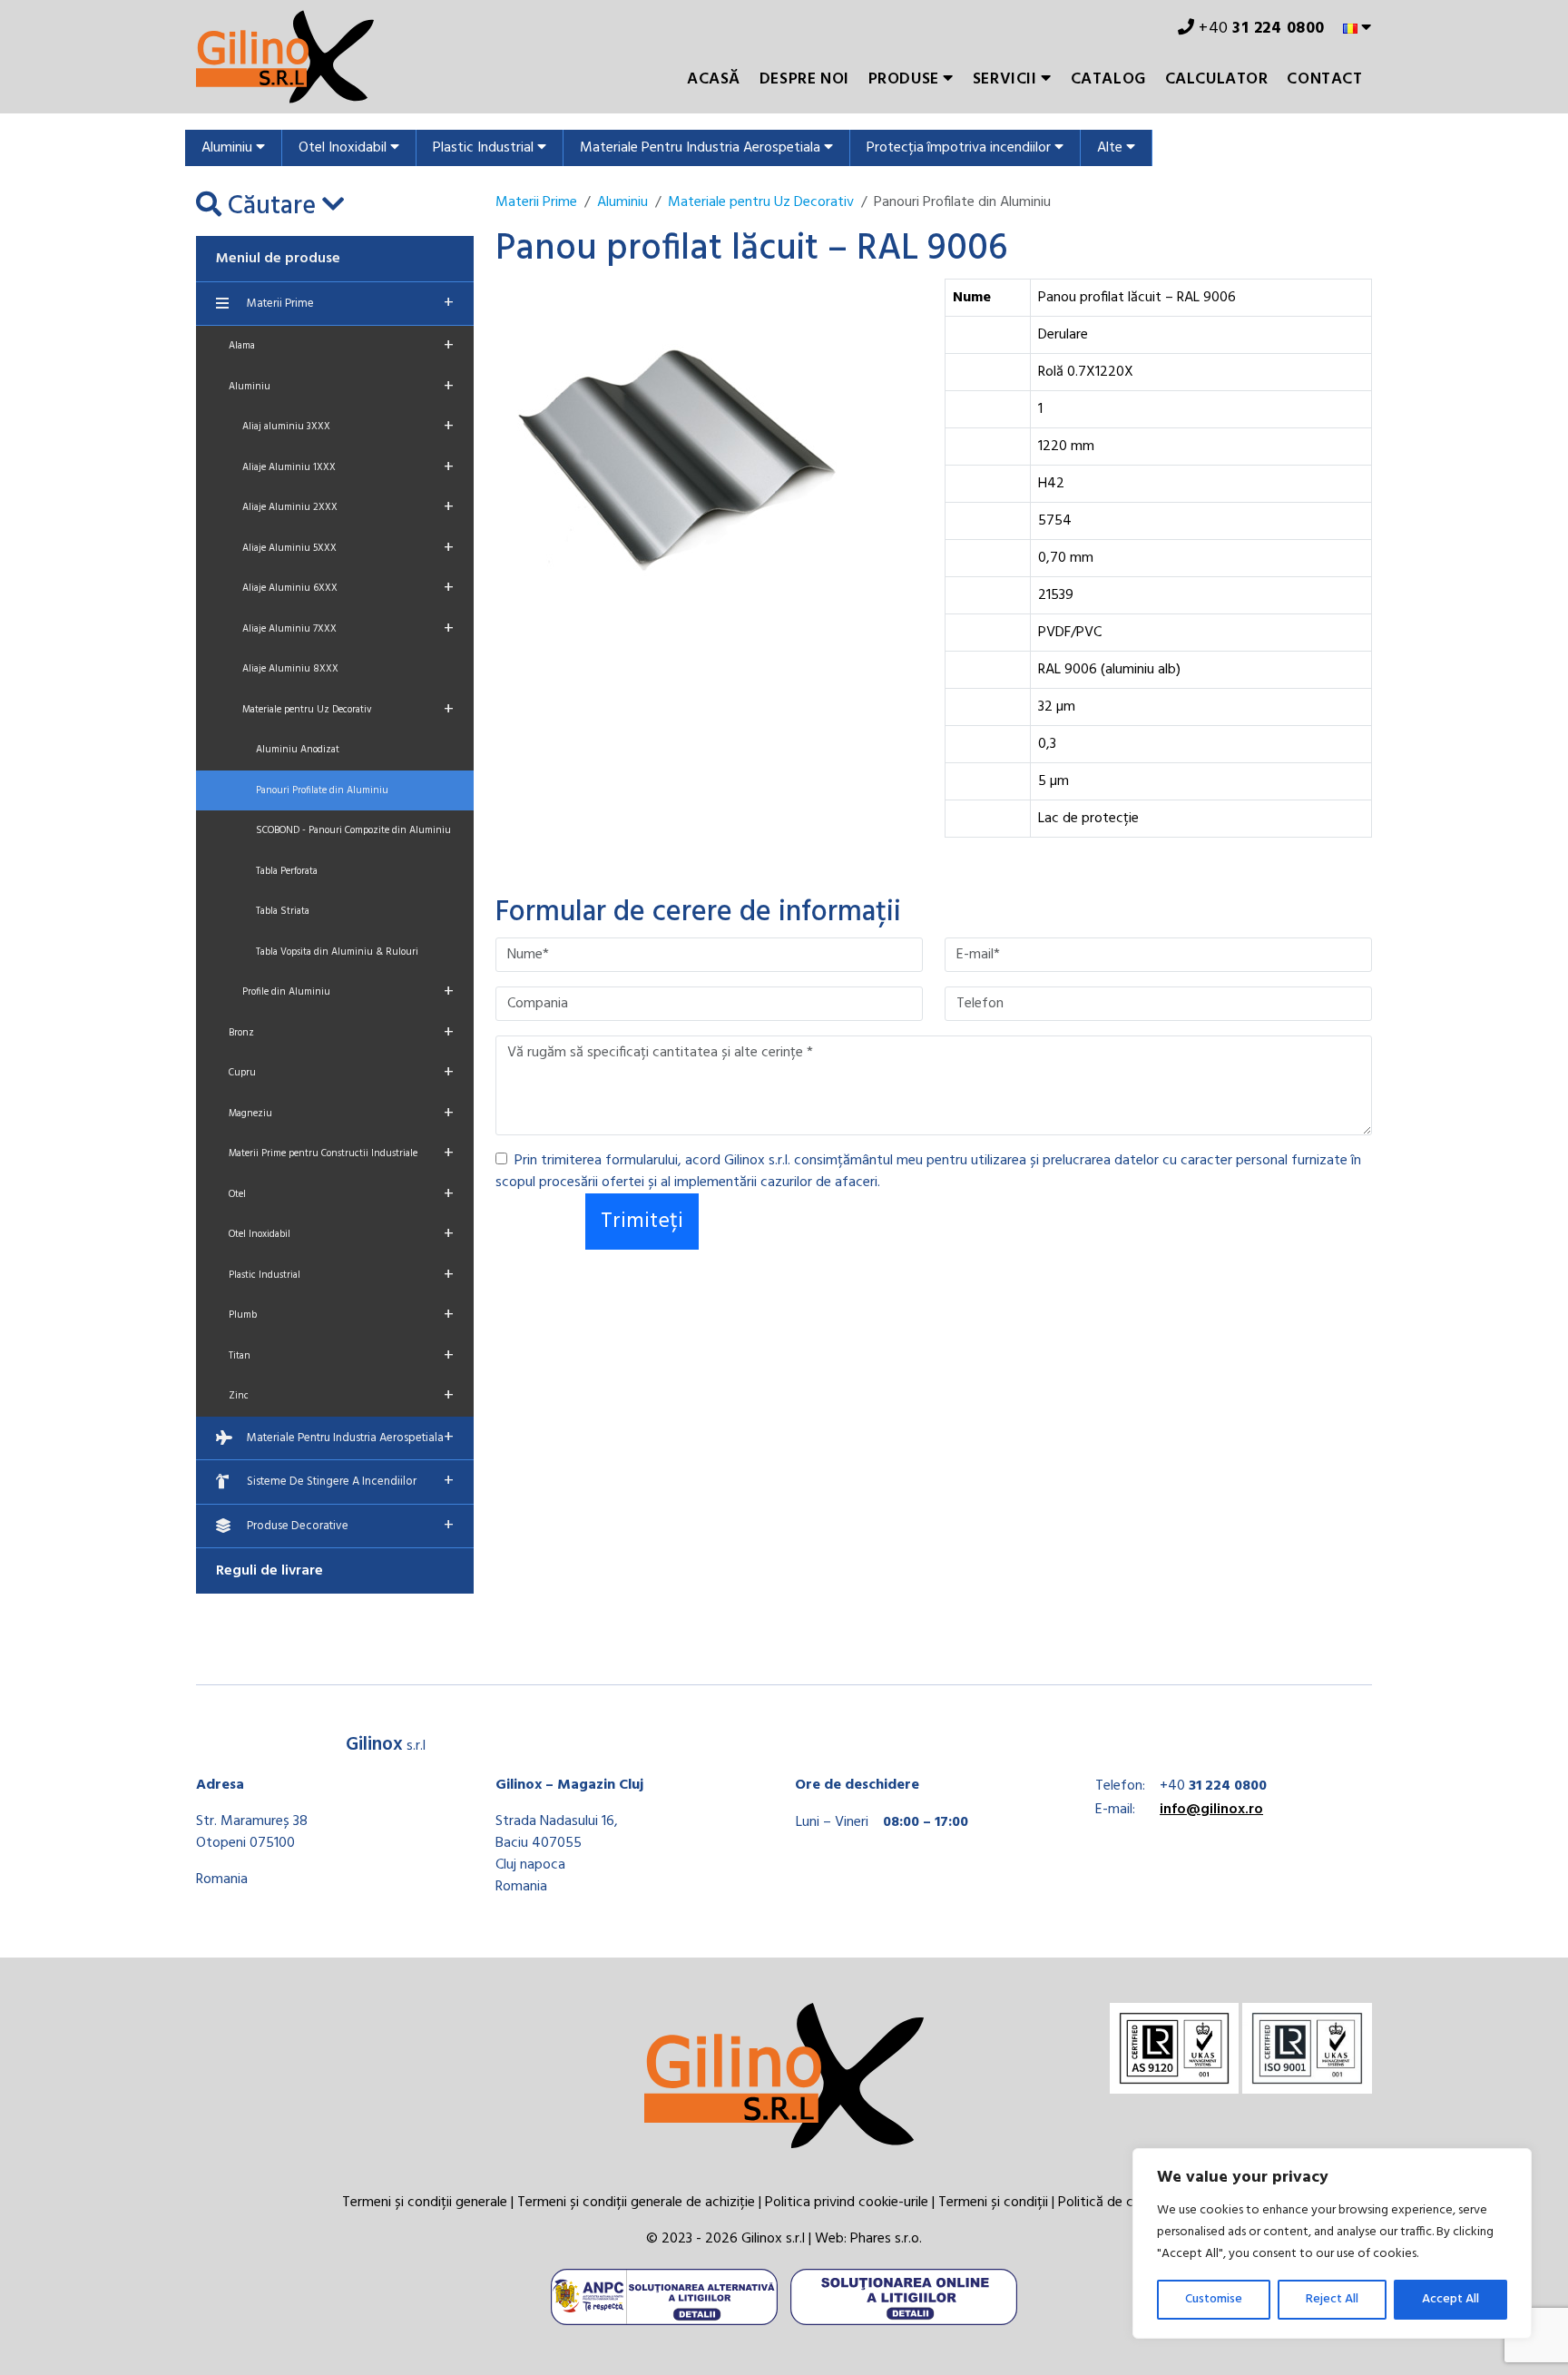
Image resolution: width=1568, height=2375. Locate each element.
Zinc (341, 1396)
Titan (341, 1356)
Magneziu (341, 1114)
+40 (1260, 29)
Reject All (1332, 2299)
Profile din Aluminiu (348, 992)
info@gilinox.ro (1211, 1810)
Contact (1324, 79)
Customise (1214, 2299)
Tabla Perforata (287, 871)
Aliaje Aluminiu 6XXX (348, 588)
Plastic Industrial (485, 148)
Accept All (1450, 2299)
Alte (1112, 148)
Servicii (1007, 79)
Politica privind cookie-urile (847, 2203)
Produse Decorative (350, 1526)
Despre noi (804, 79)
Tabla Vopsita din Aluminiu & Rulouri (337, 952)
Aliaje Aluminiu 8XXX (290, 669)
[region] (1332, 2243)
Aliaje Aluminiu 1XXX (348, 467)
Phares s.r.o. (886, 2239)
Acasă (714, 79)
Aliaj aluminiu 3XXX (348, 427)
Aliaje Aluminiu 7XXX (348, 629)
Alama (341, 346)
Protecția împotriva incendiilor (960, 148)
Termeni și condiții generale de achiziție (636, 2203)
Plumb (341, 1315)
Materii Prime (350, 303)
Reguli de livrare (269, 1571)
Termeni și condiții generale (425, 2203)
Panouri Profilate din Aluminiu (322, 790)
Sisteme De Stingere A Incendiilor (350, 1481)
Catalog (1108, 79)
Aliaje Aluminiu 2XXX (348, 507)
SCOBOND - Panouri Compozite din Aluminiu (353, 830)
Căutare (272, 207)
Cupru (341, 1073)
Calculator (1217, 79)
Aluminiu (229, 148)
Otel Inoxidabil (344, 148)
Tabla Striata (283, 911)
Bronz (341, 1033)
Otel (341, 1194)
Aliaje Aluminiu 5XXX (348, 548)
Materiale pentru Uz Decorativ (348, 710)
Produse (906, 79)
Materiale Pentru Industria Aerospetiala (702, 148)
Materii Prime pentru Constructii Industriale (341, 1153)
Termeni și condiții (993, 2203)
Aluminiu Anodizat (298, 750)
